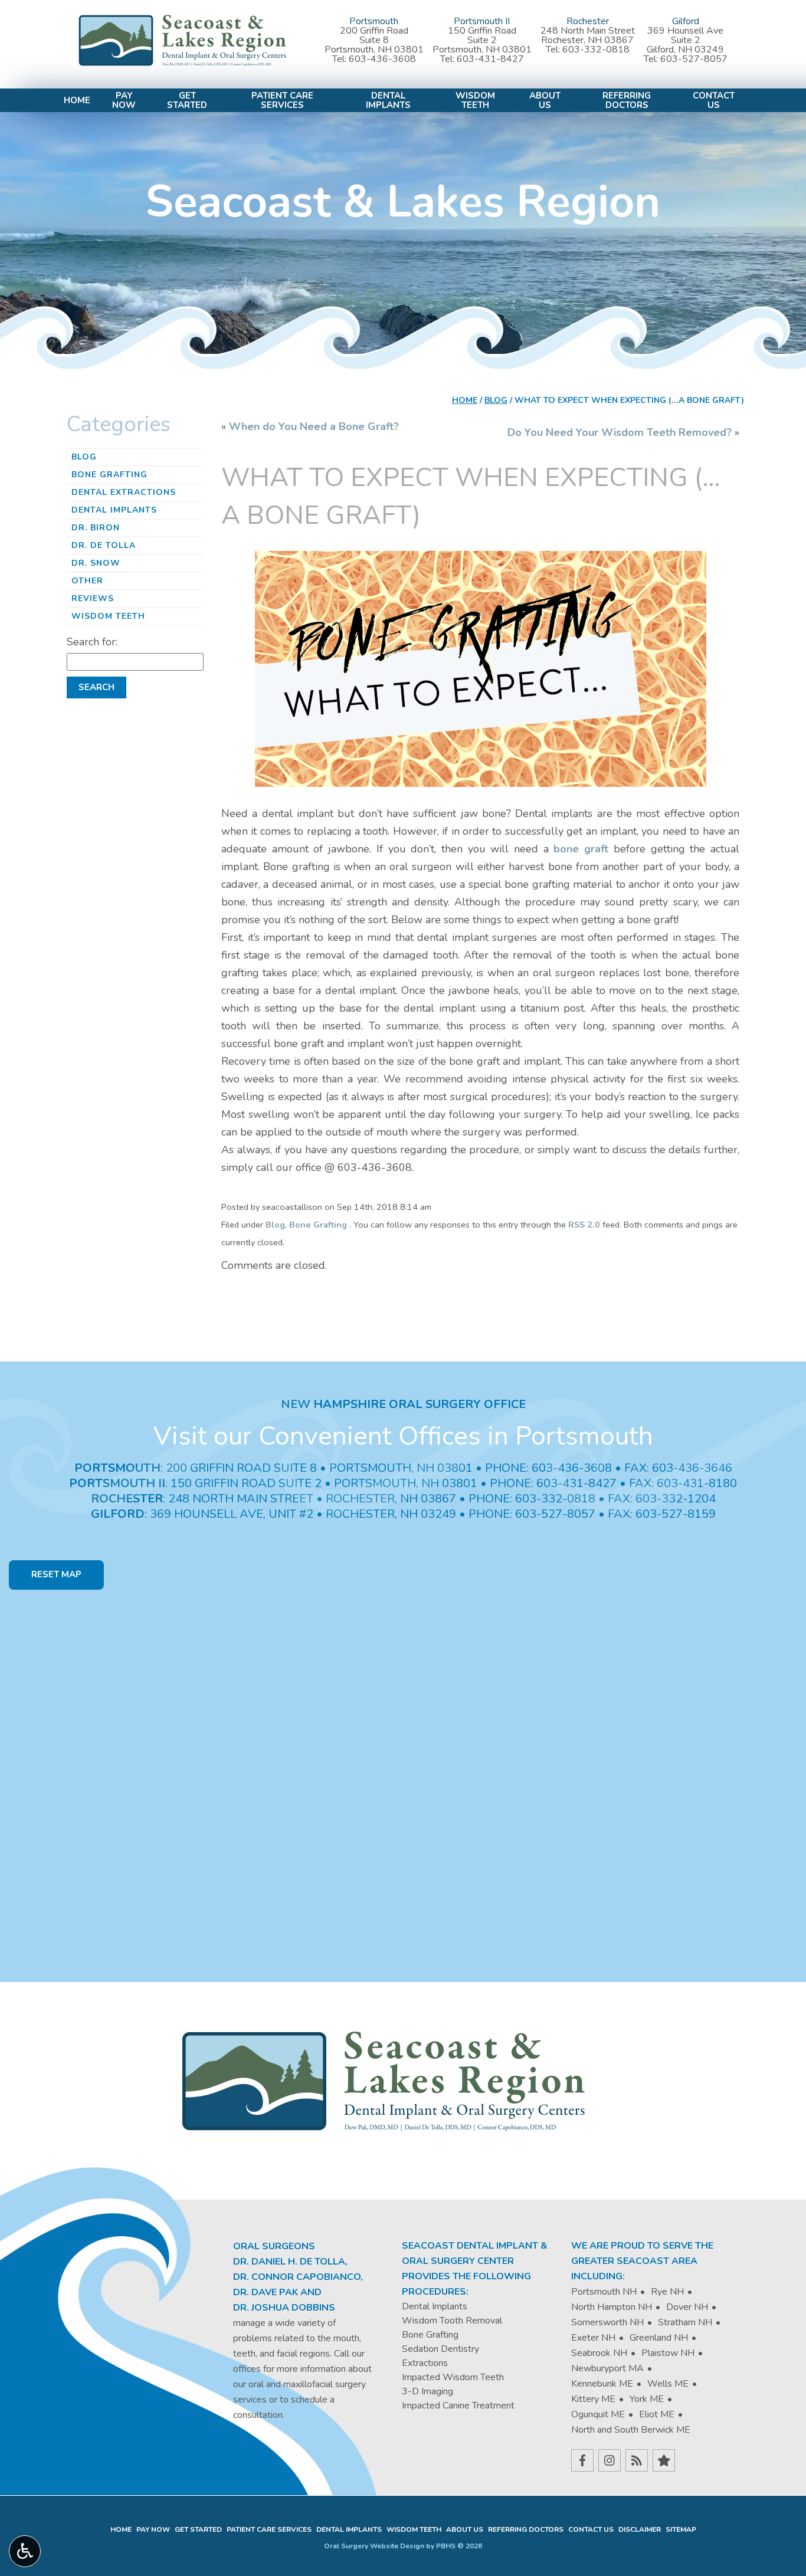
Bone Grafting (318, 1225)
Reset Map (56, 1574)
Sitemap (681, 2529)
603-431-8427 (490, 59)
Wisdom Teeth (108, 616)
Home (77, 101)
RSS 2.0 (584, 1225)
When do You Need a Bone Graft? (314, 426)
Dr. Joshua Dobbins (284, 2308)
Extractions (425, 2363)
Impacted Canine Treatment (458, 2406)
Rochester (588, 21)
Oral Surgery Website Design (374, 2546)
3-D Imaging (427, 2391)
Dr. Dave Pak (266, 2292)
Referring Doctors (526, 2529)
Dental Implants (114, 510)
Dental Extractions (124, 492)
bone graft (581, 849)
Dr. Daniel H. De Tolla (289, 2262)
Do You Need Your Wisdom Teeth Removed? (620, 432)
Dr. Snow (96, 563)
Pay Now (153, 2529)
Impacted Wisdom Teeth (453, 2377)
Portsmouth (374, 21)
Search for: (92, 642)
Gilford (686, 21)
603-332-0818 (596, 50)
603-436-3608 (382, 59)
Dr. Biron (96, 528)
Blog (496, 400)
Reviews (93, 598)
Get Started (198, 2529)
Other (87, 581)
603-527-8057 (694, 59)
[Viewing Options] (25, 2551)
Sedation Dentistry (440, 2349)
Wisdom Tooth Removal (452, 2321)
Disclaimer (640, 2529)
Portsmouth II (482, 21)
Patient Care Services (269, 2529)
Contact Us (591, 2529)
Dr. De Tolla (104, 545)
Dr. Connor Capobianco (297, 2277)
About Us (465, 2529)
